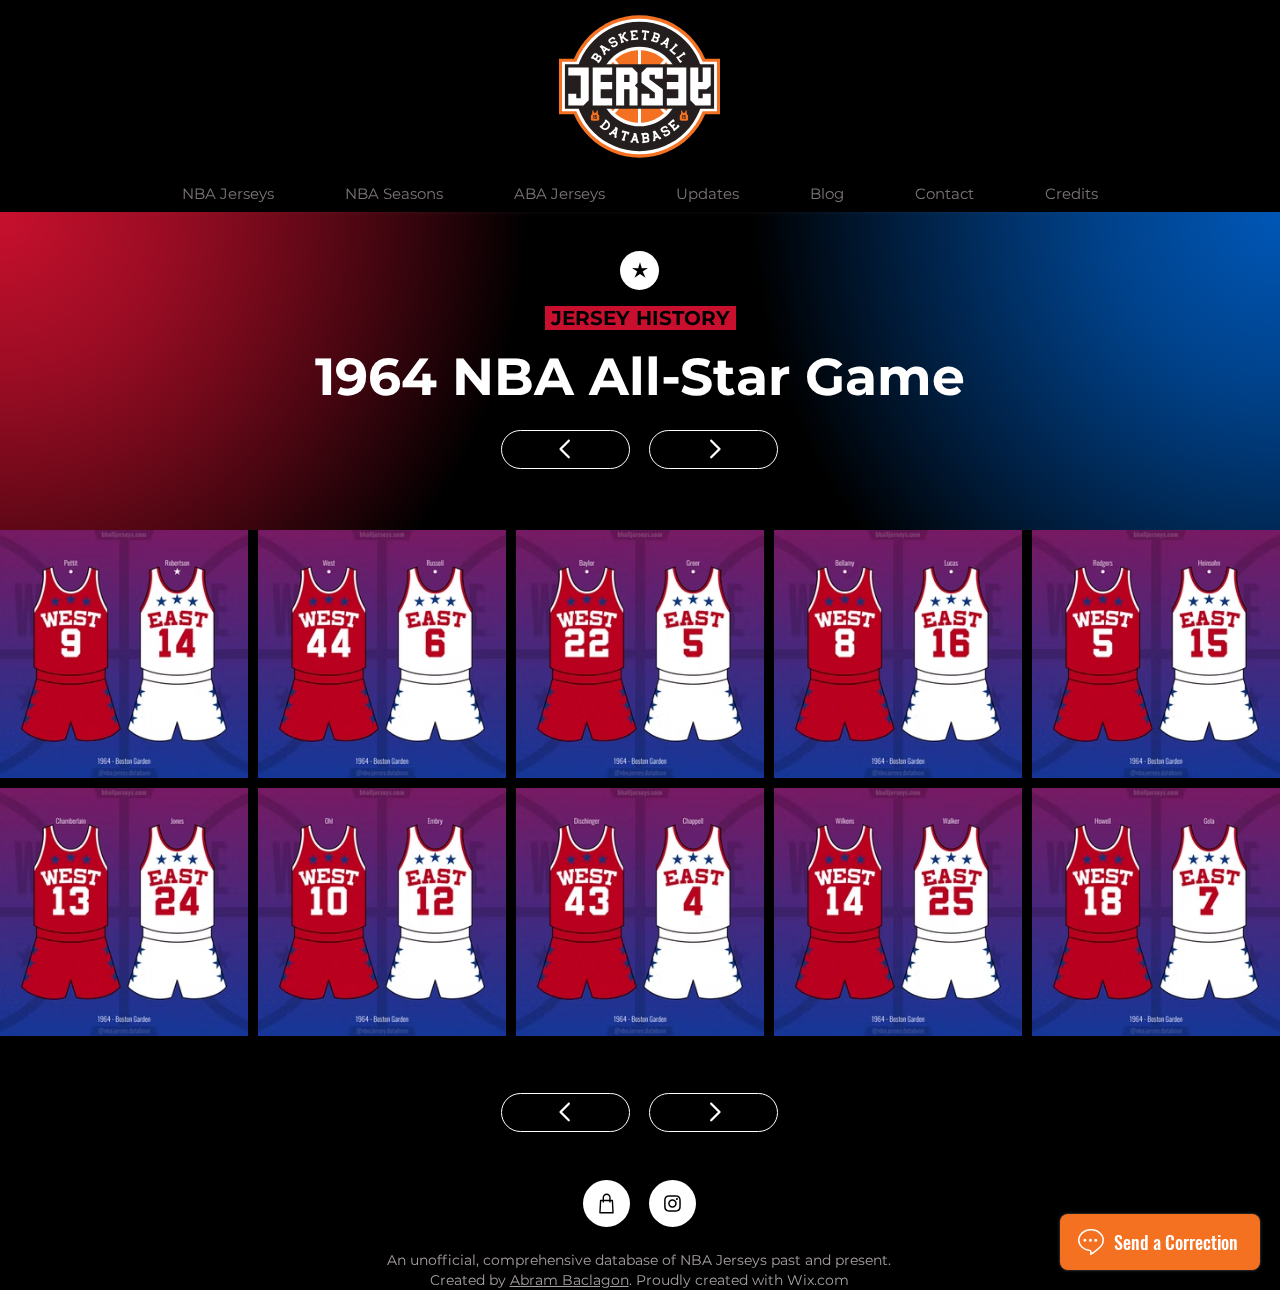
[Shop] (606, 1203)
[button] (227, 194)
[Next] (713, 449)
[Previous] (565, 449)
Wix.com (818, 1280)
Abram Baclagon (569, 1280)
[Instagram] (672, 1203)
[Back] (639, 270)
